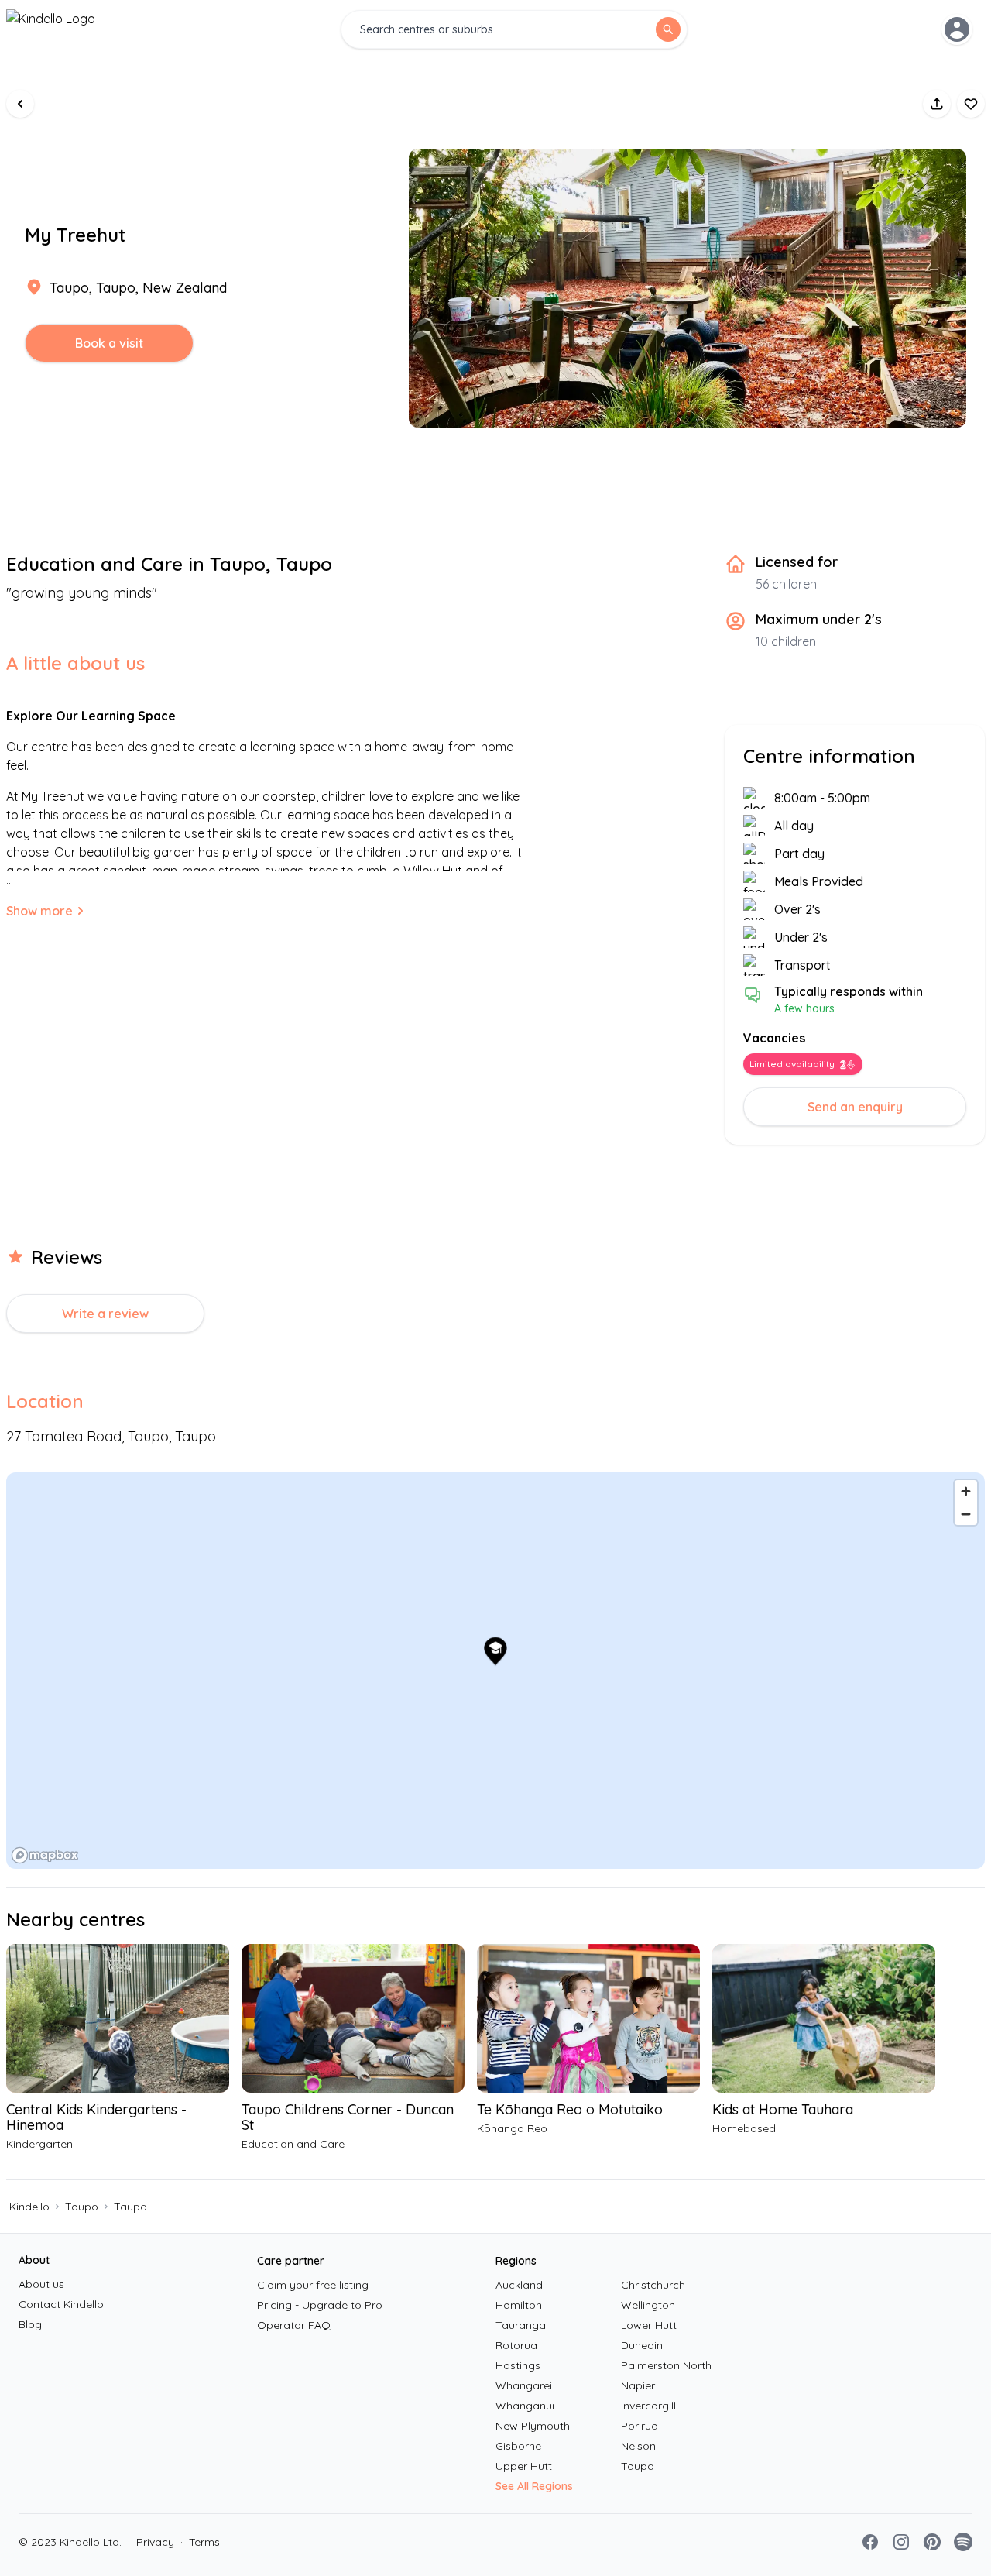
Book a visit (109, 343)
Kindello (29, 2207)
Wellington (648, 2305)
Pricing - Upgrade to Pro (320, 2305)
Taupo (82, 2207)
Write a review (105, 1314)
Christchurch (653, 2285)
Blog (30, 2324)
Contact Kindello (61, 2304)
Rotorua (516, 2345)
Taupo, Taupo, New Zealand (138, 288)
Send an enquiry (855, 1107)
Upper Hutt (524, 2466)
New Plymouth (533, 2426)
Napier (638, 2385)
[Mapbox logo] (45, 1855)
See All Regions (534, 2486)
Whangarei (524, 2385)
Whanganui (525, 2406)
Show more (39, 911)
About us (41, 2284)
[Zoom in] (966, 1491)
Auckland (519, 2285)
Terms (200, 2542)
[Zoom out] (966, 1514)
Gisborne (518, 2446)
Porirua (640, 2426)
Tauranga (521, 2325)
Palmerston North (666, 2365)
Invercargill (648, 2406)
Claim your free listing (313, 2285)
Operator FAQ (294, 2325)
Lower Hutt (649, 2325)
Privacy (151, 2542)
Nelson (638, 2446)
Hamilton (519, 2305)
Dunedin (642, 2345)
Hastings (518, 2365)
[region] (495, 1671)
